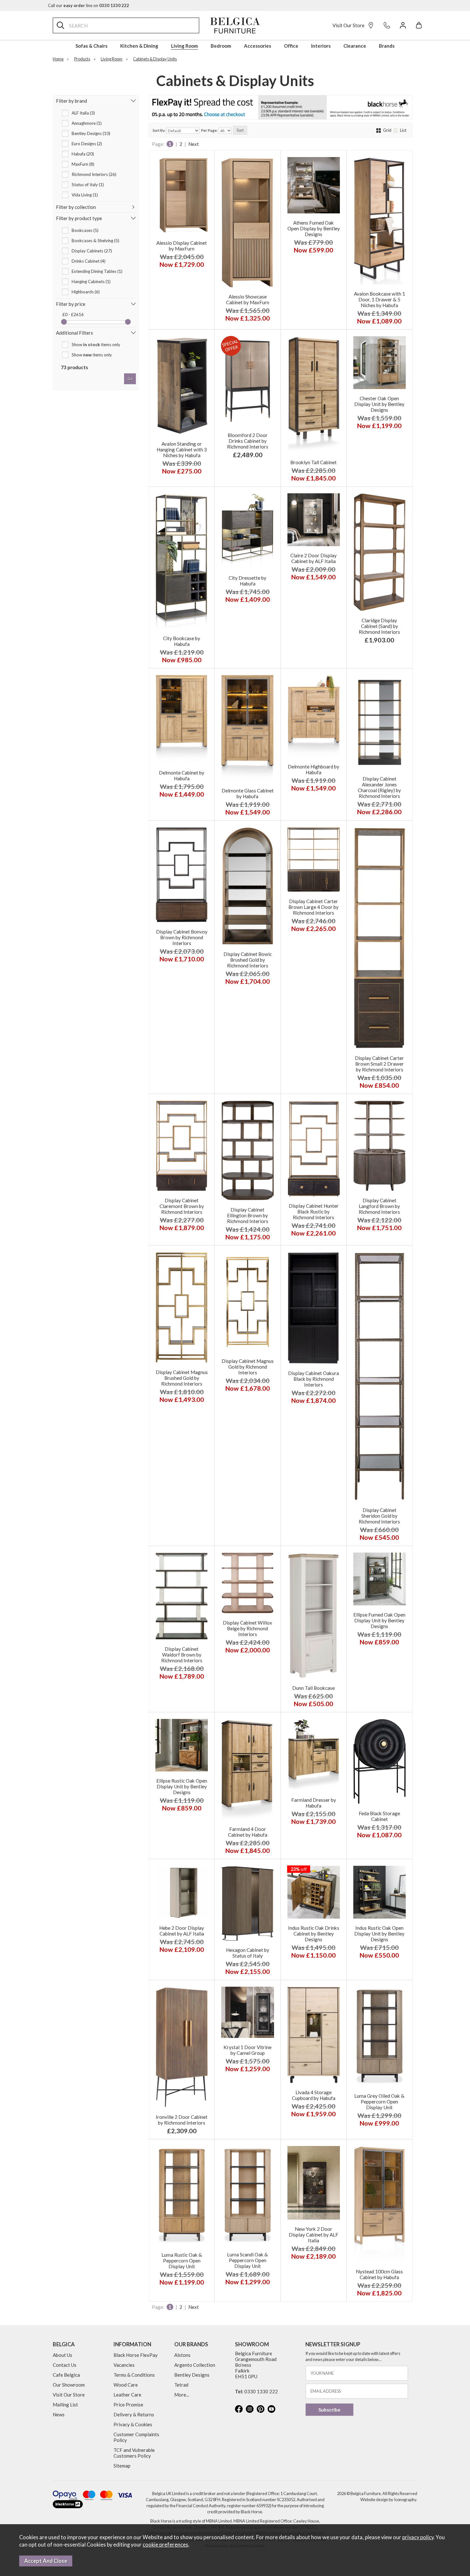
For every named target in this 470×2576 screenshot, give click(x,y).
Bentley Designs (192, 2375)
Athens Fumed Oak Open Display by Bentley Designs (314, 228)
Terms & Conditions (134, 2375)
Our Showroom (69, 2385)
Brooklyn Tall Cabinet (313, 462)
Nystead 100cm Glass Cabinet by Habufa (379, 2274)
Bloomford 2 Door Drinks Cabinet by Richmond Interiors (248, 441)
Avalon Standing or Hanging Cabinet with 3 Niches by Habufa (182, 449)
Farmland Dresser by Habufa (314, 1803)
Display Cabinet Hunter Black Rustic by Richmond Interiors (314, 1212)
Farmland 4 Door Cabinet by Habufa (248, 1832)
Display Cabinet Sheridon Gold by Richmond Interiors (379, 1516)
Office (291, 46)
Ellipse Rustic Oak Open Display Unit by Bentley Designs (182, 1786)
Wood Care (126, 2385)
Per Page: (210, 130)
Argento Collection (195, 2365)
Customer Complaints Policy (136, 2437)
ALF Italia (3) (83, 113)
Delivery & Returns (134, 2414)
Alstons (182, 2355)
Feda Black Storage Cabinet (379, 1816)
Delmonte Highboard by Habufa (313, 769)
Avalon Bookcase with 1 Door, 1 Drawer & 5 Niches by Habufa (380, 299)
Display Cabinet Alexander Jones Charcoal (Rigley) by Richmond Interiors (379, 787)
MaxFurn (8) (83, 164)
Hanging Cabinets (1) (91, 282)
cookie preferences (165, 2545)
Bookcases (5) (85, 230)
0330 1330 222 (261, 2391)
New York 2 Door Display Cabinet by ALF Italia (313, 2235)
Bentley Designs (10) (91, 133)
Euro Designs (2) (87, 144)
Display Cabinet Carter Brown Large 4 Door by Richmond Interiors (313, 907)
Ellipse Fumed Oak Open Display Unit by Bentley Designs (379, 1620)
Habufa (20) (83, 154)
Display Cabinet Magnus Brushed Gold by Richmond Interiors (182, 1378)
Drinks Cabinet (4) (89, 261)
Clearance (355, 46)
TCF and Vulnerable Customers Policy (134, 2453)
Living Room (184, 46)
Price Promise (128, 2405)
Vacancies (124, 2365)
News (59, 2414)
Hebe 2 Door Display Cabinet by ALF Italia (182, 1931)
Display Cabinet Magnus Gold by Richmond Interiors (248, 1367)
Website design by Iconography (388, 2500)
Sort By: (159, 130)
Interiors (321, 46)
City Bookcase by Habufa (182, 641)
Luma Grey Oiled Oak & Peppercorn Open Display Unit (379, 2102)
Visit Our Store (349, 25)
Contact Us (65, 2365)
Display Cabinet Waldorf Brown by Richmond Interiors (182, 1655)
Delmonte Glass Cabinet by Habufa (248, 793)
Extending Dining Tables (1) (97, 271)
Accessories (258, 46)
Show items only (96, 345)
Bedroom (221, 46)
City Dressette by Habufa (247, 581)
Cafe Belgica (66, 2375)
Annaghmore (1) (87, 123)
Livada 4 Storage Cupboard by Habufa (314, 2095)
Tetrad (181, 2385)
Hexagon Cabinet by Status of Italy (248, 1953)
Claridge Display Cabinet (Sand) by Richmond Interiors (379, 626)
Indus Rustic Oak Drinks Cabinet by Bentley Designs (314, 1934)
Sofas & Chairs (91, 46)
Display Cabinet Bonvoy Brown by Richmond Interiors (182, 937)
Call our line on (89, 5)
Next (194, 144)
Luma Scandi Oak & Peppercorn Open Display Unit (247, 2260)
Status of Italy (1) (88, 185)
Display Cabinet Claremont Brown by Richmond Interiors (182, 1206)
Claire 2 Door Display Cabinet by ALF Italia (313, 558)
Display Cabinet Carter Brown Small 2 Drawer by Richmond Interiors (379, 1064)
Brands (387, 46)
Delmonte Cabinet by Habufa (182, 775)
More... (182, 2395)
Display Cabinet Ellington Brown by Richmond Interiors (248, 1215)
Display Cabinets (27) (92, 251)
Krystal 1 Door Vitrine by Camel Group (247, 2050)
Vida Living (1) (85, 195)
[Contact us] (387, 25)
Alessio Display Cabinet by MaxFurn (182, 246)
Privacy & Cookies (133, 2424)
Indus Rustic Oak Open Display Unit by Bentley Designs (379, 1934)
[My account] (403, 25)
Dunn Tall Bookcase (313, 1688)
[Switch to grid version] (379, 130)
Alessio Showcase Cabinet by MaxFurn (248, 299)
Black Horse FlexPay (136, 2355)
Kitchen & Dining (139, 46)
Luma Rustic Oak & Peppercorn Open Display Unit (182, 2261)
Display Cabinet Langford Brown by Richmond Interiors (379, 1206)
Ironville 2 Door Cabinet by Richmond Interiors (182, 2120)
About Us (63, 2355)
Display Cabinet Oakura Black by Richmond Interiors (313, 1379)
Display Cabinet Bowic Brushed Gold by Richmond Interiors (248, 960)
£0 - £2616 (73, 314)
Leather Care (127, 2395)
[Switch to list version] (396, 130)
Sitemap (122, 2466)
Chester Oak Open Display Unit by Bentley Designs (379, 404)
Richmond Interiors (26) (94, 174)
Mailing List (65, 2405)
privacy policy (418, 2537)
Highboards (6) (86, 292)
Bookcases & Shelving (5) (95, 241)
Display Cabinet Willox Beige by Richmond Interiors (247, 1628)
